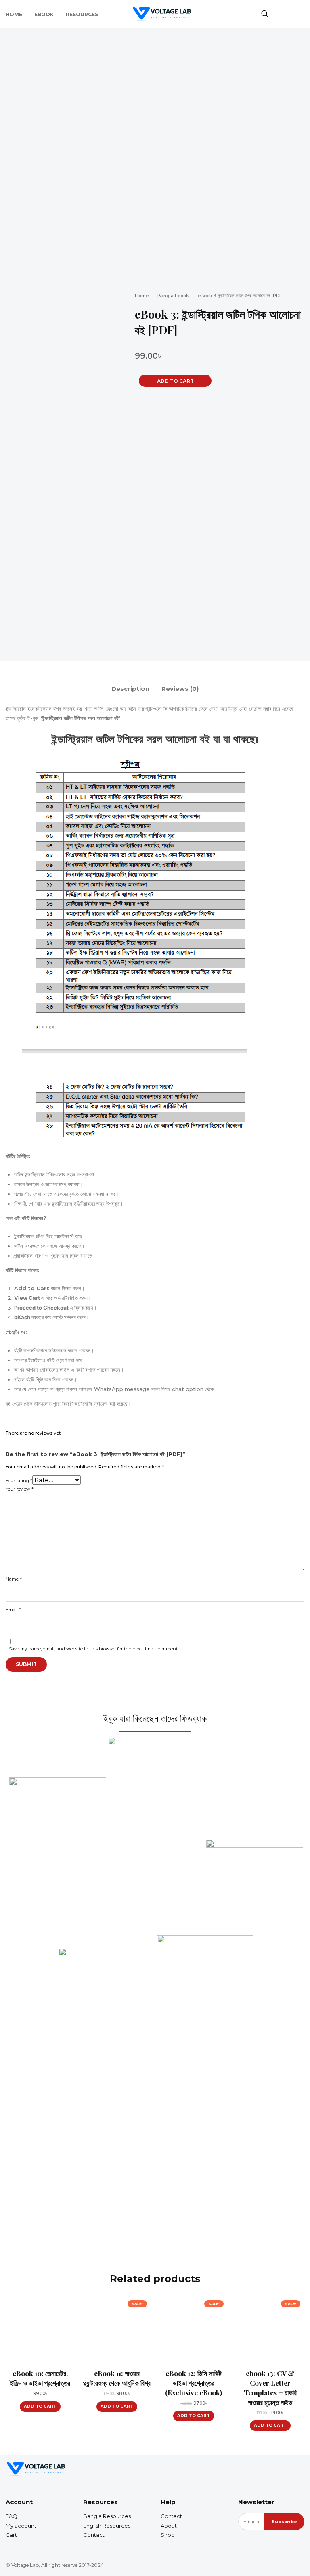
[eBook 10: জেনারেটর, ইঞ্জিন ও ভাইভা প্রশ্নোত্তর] (40, 2330)
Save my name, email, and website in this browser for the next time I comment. (94, 1649)
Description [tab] (130, 689)
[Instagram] (285, 2469)
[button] (264, 13)
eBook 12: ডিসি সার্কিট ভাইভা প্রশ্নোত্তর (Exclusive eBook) (194, 2383)
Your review (20, 1489)
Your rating (19, 1481)
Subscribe (284, 2522)
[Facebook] (270, 2469)
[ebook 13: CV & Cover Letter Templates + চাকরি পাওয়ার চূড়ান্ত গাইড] (270, 2330)
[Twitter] (299, 2469)
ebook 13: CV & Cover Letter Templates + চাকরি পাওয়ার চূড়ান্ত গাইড (270, 2387)
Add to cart (40, 2406)
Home (142, 296)
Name (14, 1579)
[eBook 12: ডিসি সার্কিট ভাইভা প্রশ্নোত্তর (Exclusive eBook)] (193, 2330)
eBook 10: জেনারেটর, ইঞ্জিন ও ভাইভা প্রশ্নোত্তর (40, 2378)
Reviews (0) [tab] (180, 689)
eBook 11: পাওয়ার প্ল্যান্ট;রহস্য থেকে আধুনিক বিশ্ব (117, 2378)
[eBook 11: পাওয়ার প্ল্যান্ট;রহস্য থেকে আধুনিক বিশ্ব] (117, 2330)
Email (13, 1610)
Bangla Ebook (173, 296)
